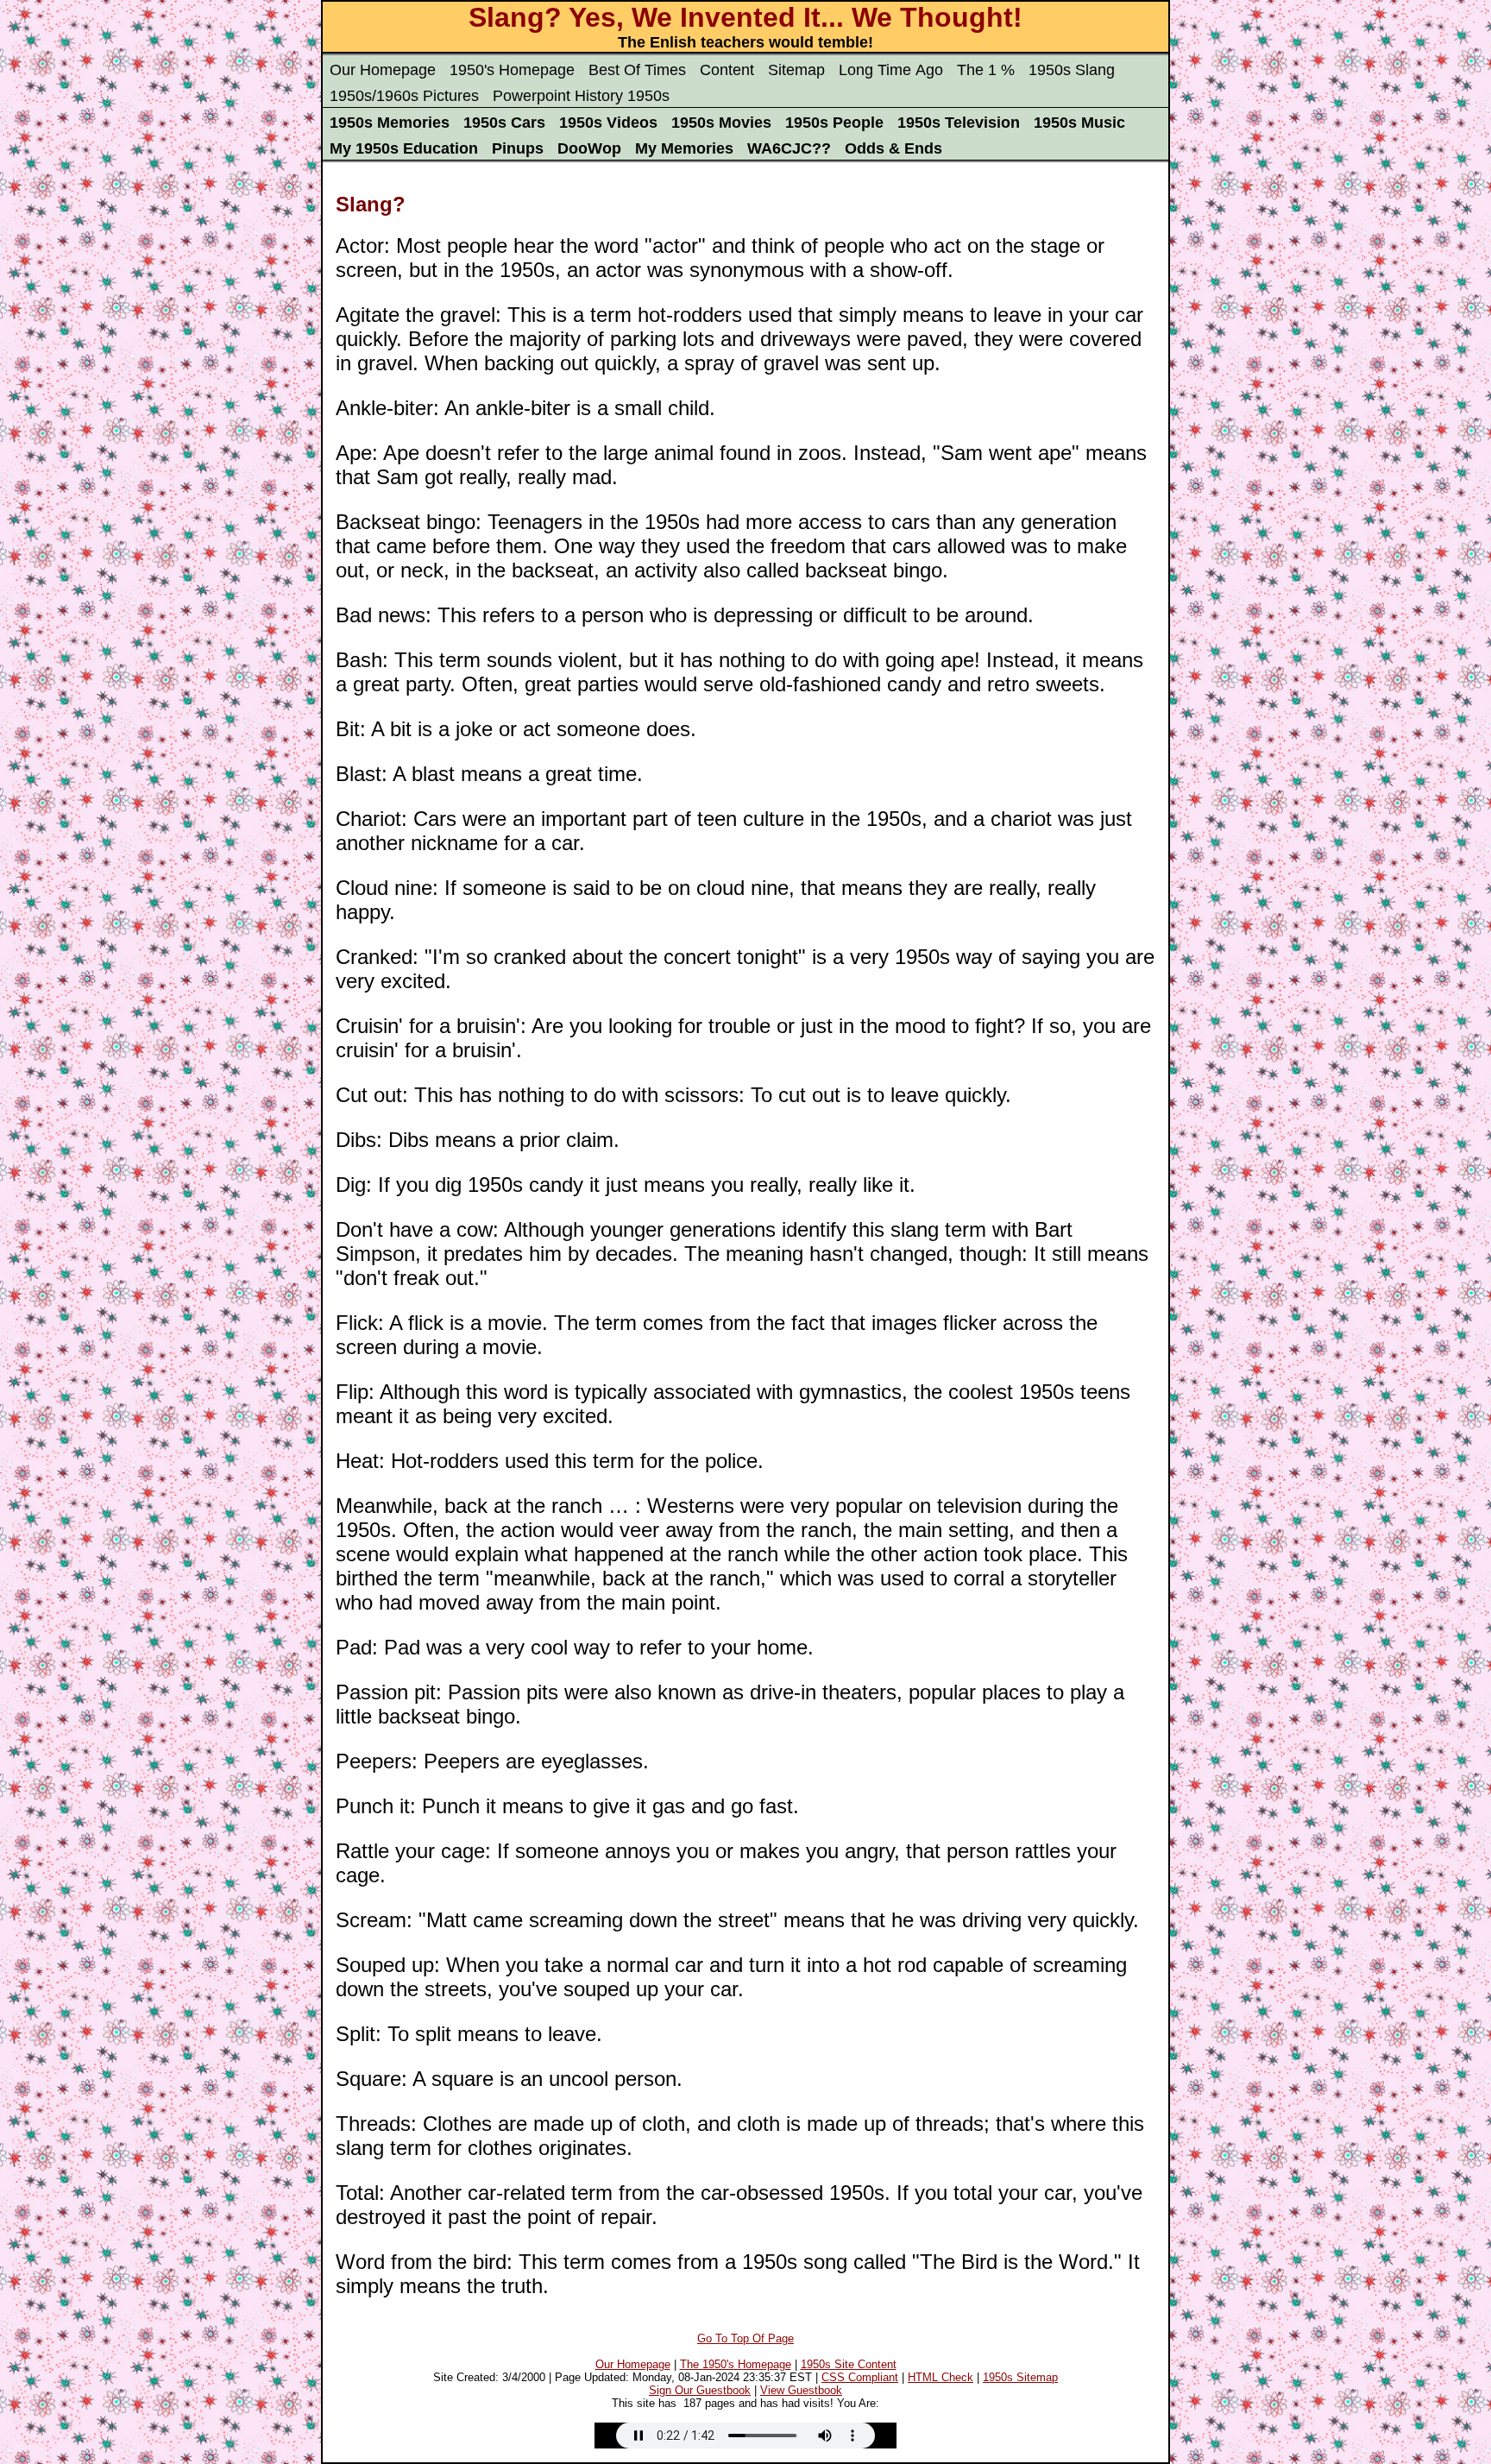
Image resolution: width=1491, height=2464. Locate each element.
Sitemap (796, 70)
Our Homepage (383, 70)
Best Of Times (637, 70)
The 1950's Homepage (736, 2364)
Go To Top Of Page (745, 2338)
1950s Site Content (849, 2364)
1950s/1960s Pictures (404, 96)
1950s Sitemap (1020, 2377)
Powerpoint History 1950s (581, 96)
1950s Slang (1072, 70)
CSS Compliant (860, 2377)
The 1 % (986, 70)
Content (727, 70)
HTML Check (941, 2377)
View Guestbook (801, 2390)
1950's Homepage (512, 70)
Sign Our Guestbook (700, 2390)
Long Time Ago (891, 70)
